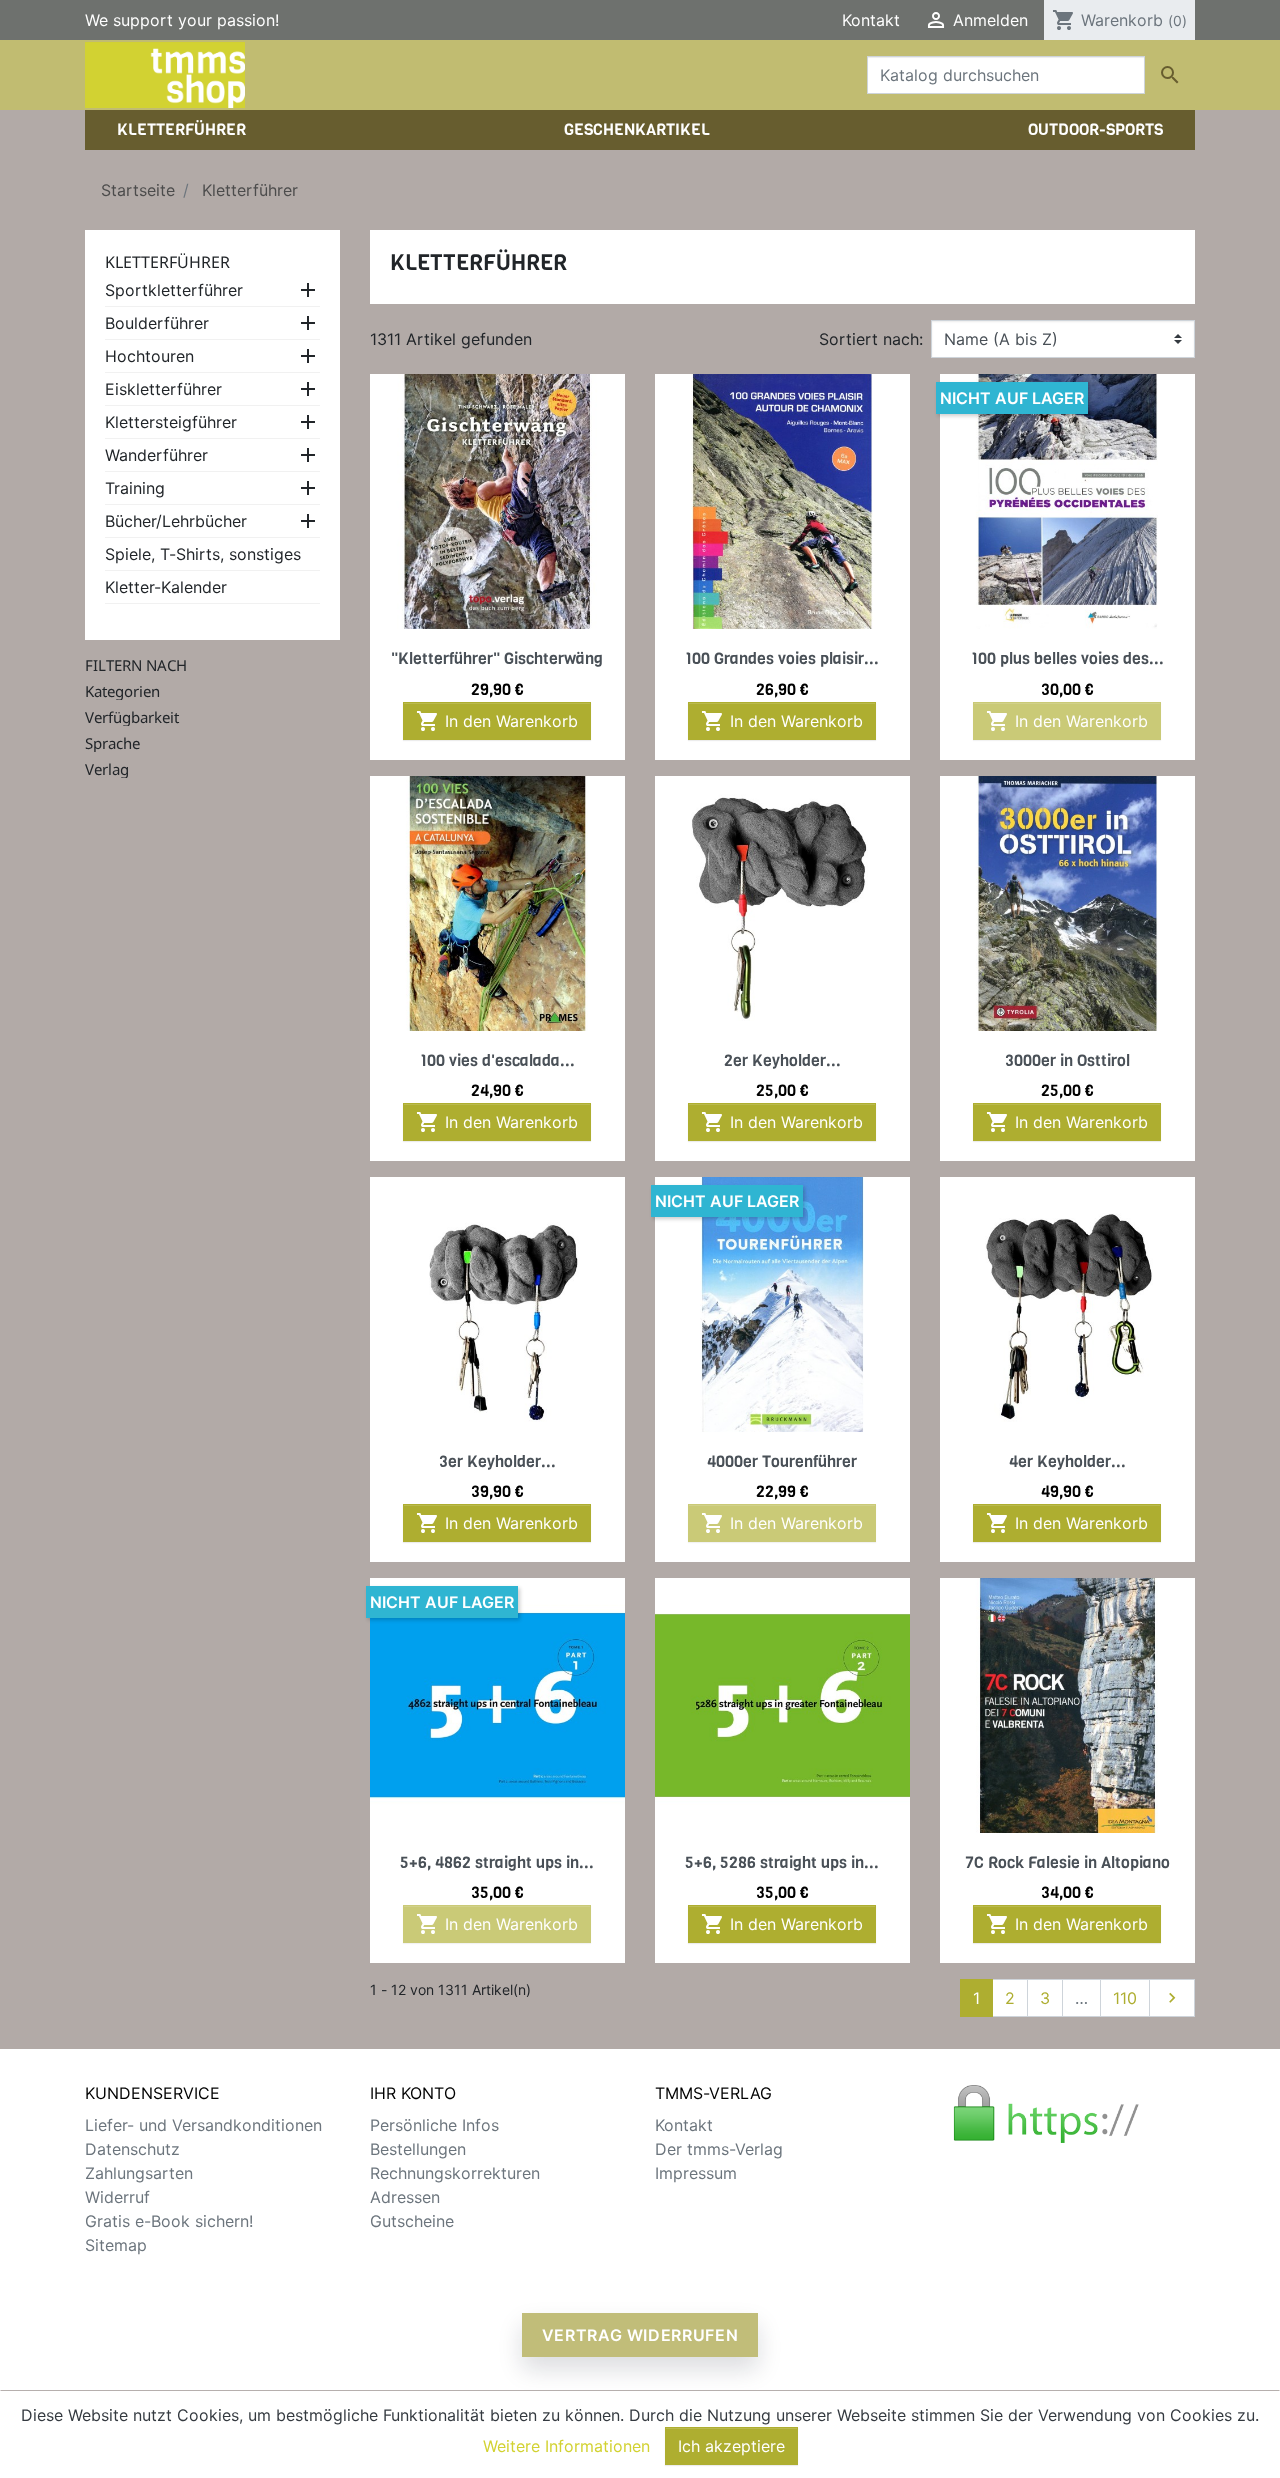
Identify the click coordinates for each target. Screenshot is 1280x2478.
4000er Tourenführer (782, 1461)
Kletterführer (167, 262)
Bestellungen (418, 2149)
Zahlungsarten (139, 2173)
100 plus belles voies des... (1067, 658)
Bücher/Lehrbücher (176, 521)
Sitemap (116, 2245)
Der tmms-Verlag (719, 2149)
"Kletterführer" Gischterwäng (497, 658)
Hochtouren (149, 356)
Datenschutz (132, 2149)
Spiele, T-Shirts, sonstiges (203, 554)
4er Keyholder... (1067, 1461)
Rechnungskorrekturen (455, 2173)
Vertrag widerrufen (640, 2335)
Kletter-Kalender (166, 587)
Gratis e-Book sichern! (169, 2221)
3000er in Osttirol (1067, 1060)
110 (1125, 1998)
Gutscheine (412, 2221)
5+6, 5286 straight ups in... (782, 1862)
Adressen (405, 2197)
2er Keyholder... (782, 1060)
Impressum (696, 2173)
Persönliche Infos (434, 2125)
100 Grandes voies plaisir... (782, 658)
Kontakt (871, 20)
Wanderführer (156, 455)
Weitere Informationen (566, 2446)
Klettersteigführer (171, 422)
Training (135, 488)
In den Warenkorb (497, 721)
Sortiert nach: (871, 339)
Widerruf (117, 2197)
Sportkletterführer (174, 290)
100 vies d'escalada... (497, 1060)
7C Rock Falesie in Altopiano (1067, 1862)
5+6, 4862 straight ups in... (497, 1862)
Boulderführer (157, 323)
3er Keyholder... (497, 1461)
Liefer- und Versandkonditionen (203, 2125)
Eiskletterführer (163, 389)
